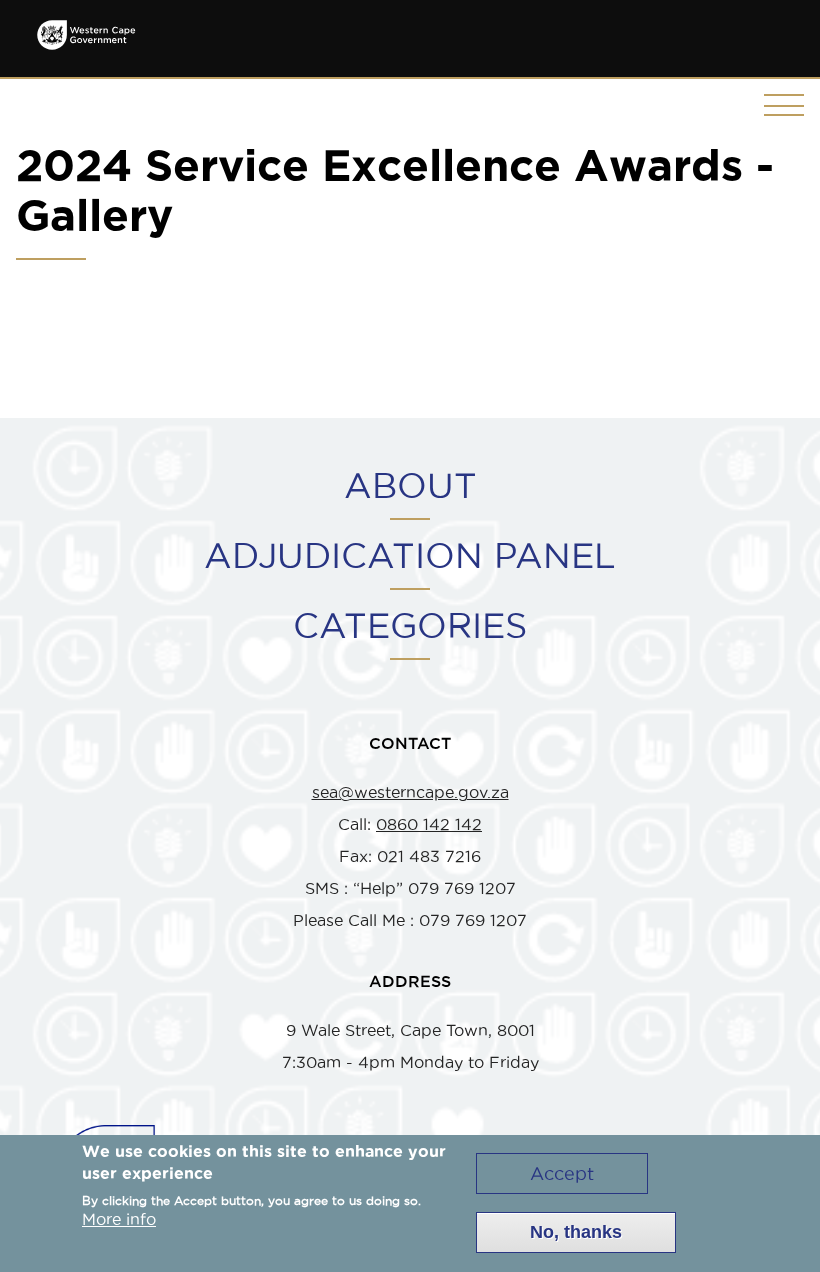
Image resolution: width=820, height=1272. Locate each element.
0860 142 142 (429, 824)
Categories (410, 625)
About (410, 485)
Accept (562, 1173)
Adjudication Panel (410, 555)
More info (119, 1219)
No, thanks (576, 1232)
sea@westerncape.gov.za (410, 792)
